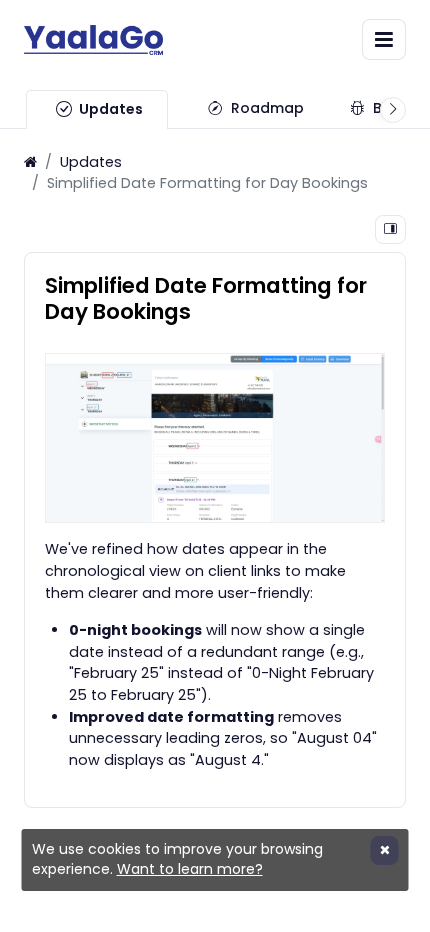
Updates (91, 162)
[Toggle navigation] (384, 39)
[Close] (385, 850)
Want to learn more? (190, 869)
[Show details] (390, 229)
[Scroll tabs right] (393, 110)
